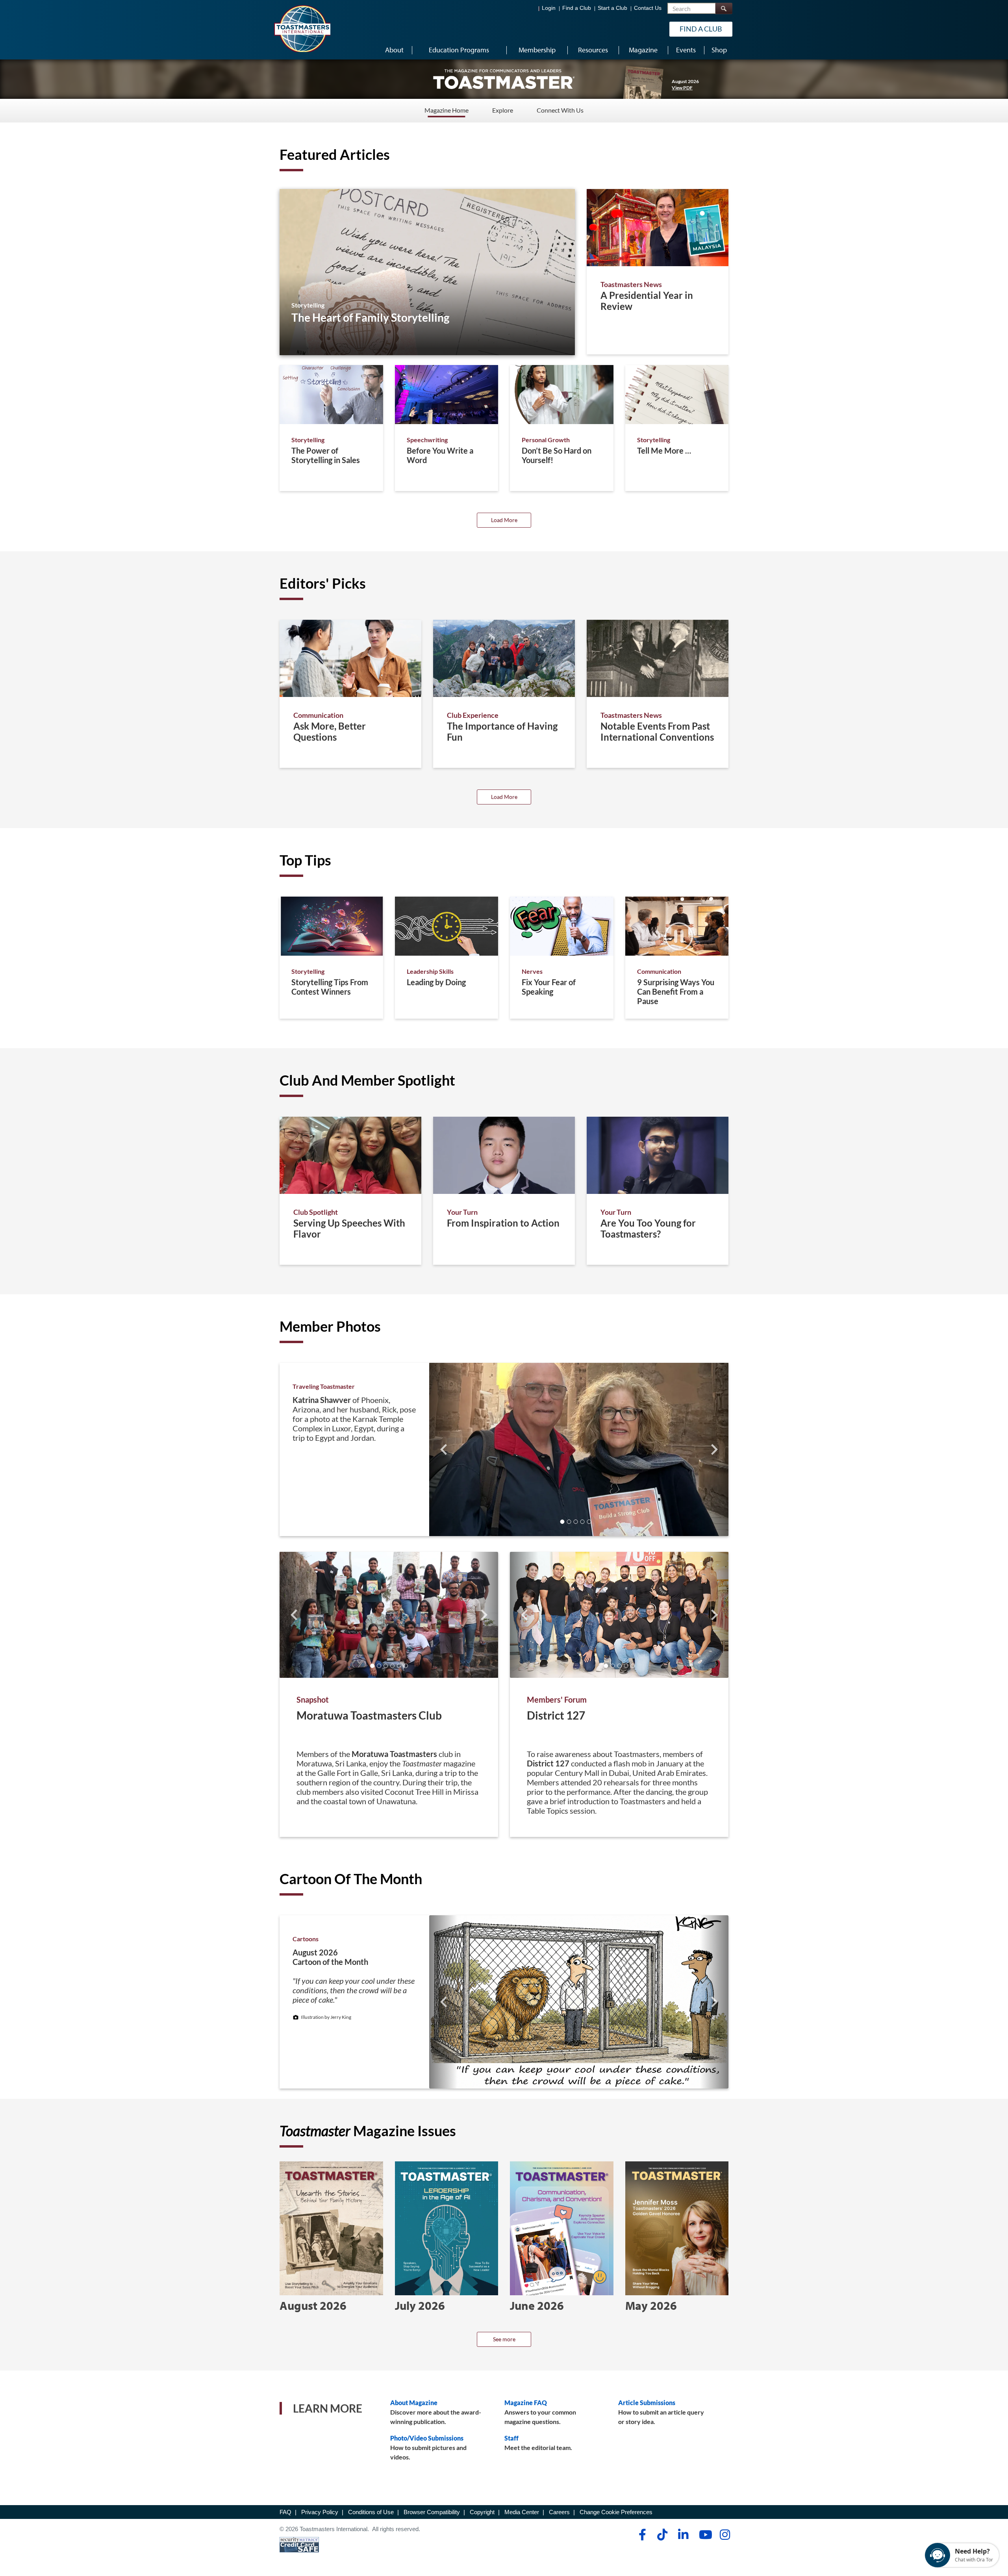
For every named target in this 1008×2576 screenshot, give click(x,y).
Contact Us (648, 8)
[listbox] (504, 1449)
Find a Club (577, 8)
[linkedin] (683, 2535)
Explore (503, 110)
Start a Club (612, 8)
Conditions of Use (371, 2512)
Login (549, 8)
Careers (559, 2512)
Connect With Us (560, 110)
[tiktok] (662, 2535)
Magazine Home (447, 110)
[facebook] (641, 2535)
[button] (562, 1522)
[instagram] (725, 2535)
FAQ (285, 2512)
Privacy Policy (320, 2512)
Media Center (522, 2512)
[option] (389, 1694)
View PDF (682, 88)
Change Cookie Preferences (616, 2512)
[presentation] (443, 1449)
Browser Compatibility (432, 2512)
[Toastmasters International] (302, 28)
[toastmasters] (504, 79)
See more (504, 2339)
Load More (504, 520)
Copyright (482, 2512)
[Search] (724, 8)
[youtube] (704, 2535)
